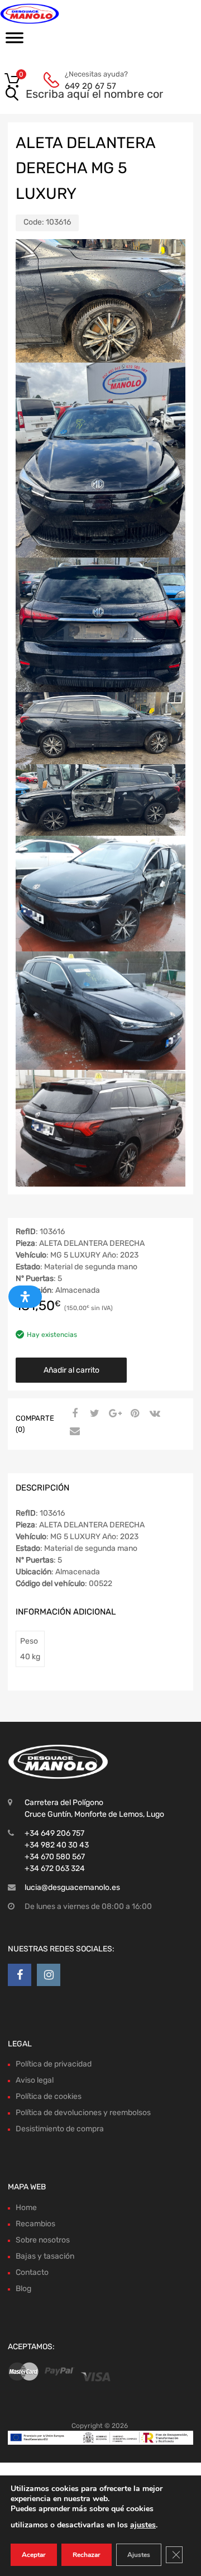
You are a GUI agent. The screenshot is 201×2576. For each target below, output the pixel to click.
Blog (23, 2289)
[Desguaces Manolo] (56, 14)
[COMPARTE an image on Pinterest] (133, 1414)
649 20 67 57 (90, 86)
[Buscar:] (85, 95)
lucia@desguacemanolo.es (72, 1887)
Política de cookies (49, 2096)
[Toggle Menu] (15, 41)
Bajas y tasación (45, 2256)
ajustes (143, 2525)
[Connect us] (20, 1975)
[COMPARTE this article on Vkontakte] (154, 1414)
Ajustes (139, 2555)
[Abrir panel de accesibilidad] (25, 1297)
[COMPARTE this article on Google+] (113, 1414)
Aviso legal (35, 2080)
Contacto (32, 2272)
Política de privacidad (54, 2064)
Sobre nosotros (43, 2240)
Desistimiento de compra (60, 2129)
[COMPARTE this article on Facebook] (73, 1414)
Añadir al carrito (71, 1370)
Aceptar (34, 2555)
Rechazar (87, 2555)
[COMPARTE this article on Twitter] (93, 1414)
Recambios (35, 2224)
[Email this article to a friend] (73, 1432)
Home (26, 2208)
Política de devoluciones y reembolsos (83, 2113)
